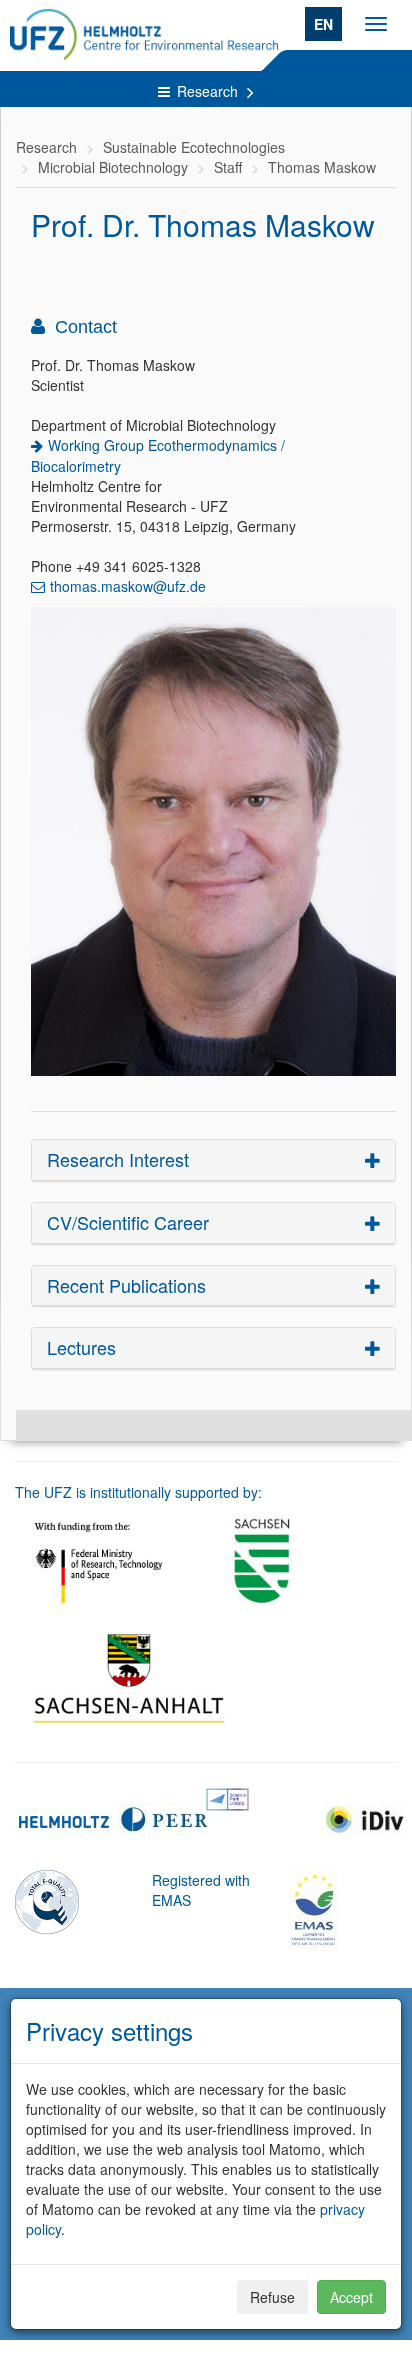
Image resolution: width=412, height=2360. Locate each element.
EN (323, 24)
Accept (351, 2297)
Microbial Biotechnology (113, 167)
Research (209, 91)
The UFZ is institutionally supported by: (138, 1492)
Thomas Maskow (322, 167)
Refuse (272, 2297)
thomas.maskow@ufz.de (128, 586)
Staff (228, 167)
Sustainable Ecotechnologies (194, 147)
